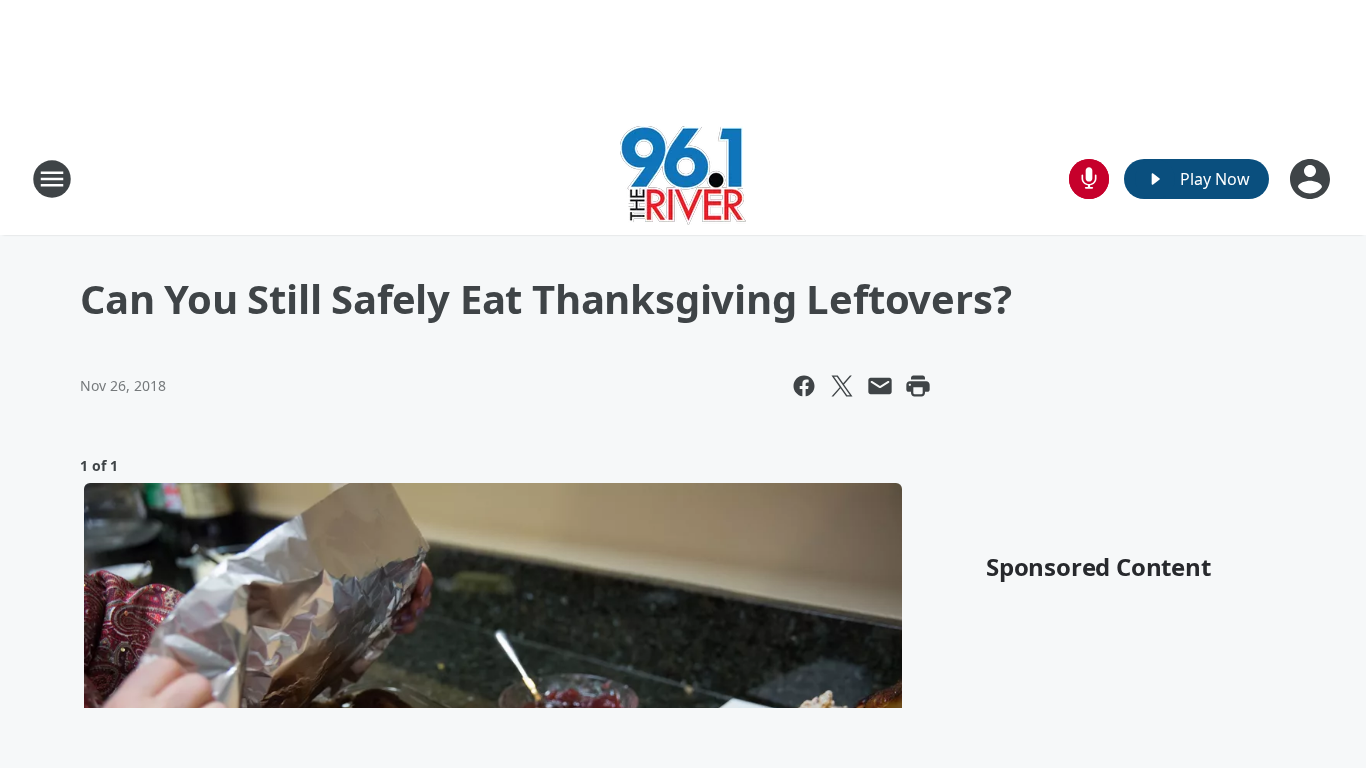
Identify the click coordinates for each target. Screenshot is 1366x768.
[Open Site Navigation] (52, 179)
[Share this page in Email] (880, 386)
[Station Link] (683, 178)
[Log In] (1312, 179)
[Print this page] (918, 386)
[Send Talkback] (1089, 179)
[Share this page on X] (842, 386)
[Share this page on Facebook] (804, 386)
